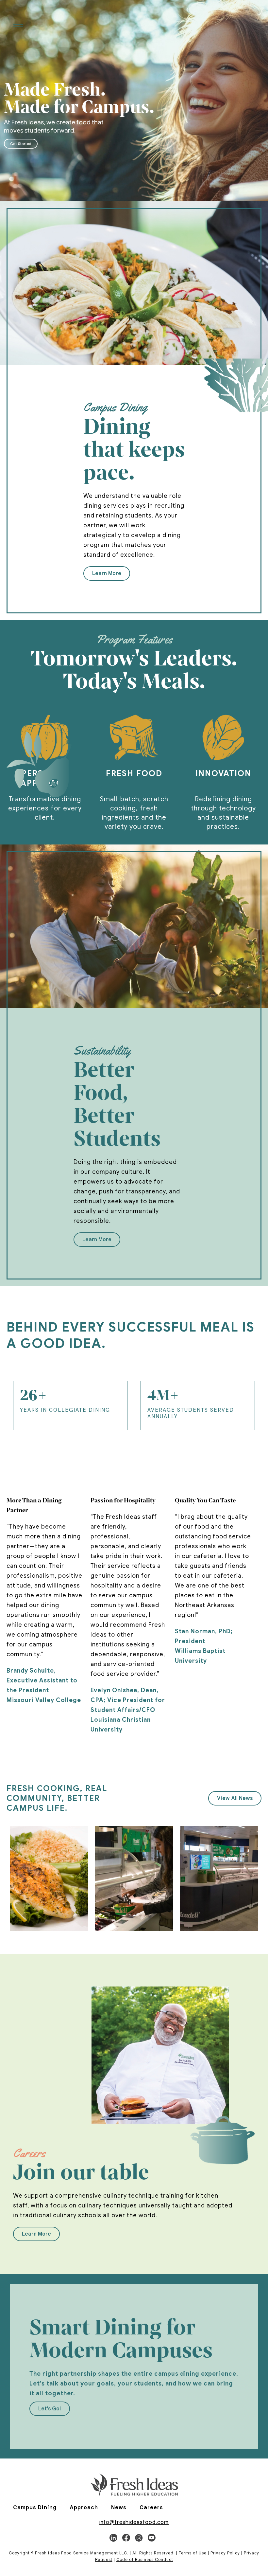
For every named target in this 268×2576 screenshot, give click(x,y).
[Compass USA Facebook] (126, 2538)
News (119, 2508)
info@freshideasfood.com (134, 2522)
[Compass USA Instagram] (139, 2538)
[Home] (134, 2485)
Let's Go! (50, 2409)
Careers (151, 2508)
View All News (235, 1798)
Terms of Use (193, 2553)
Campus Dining (35, 2508)
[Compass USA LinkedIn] (113, 2538)
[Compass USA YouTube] (152, 2538)
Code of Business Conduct (145, 2559)
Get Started (21, 144)
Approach (84, 2508)
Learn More (107, 573)
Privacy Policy (225, 2553)
